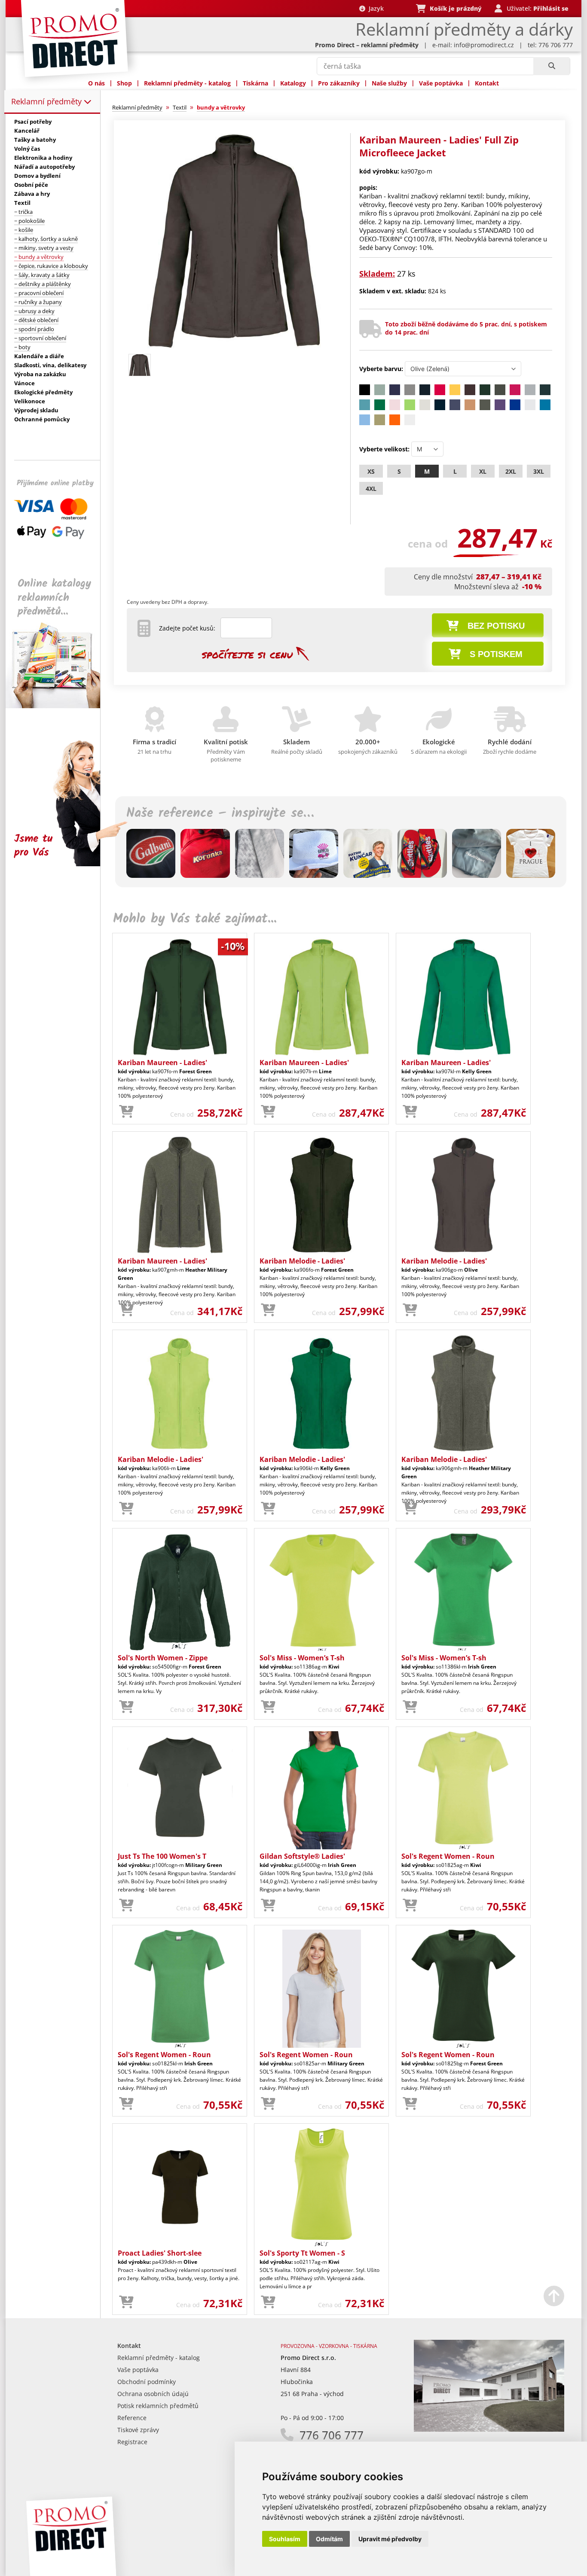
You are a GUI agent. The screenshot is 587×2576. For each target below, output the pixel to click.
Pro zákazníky (339, 83)
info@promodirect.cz (484, 45)
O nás (96, 83)
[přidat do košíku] (126, 1112)
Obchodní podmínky (147, 2382)
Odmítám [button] (329, 2539)
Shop (124, 83)
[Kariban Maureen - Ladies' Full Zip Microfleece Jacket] (234, 346)
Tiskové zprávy (138, 2430)
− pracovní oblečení (39, 293)
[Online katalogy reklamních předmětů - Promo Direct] (59, 706)
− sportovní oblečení (40, 338)
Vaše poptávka (441, 83)
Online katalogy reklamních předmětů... (54, 598)
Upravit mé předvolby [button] (390, 2539)
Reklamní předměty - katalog (187, 83)
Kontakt (487, 83)
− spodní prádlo (34, 329)
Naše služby (389, 83)
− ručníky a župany (38, 302)
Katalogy (293, 83)
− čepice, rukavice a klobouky (51, 266)
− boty (22, 347)
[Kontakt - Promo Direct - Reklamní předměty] (489, 2429)
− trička (23, 212)
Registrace (132, 2442)
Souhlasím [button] (285, 2539)
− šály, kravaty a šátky (42, 275)
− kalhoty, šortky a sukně (46, 239)
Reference (132, 2418)
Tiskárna (255, 83)
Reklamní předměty (47, 101)
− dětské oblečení (36, 320)
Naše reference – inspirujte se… (220, 813)
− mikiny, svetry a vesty (44, 248)
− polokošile (29, 221)
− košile (24, 230)
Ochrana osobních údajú (153, 2394)
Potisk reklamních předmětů (158, 2406)
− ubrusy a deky (34, 311)
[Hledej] (552, 66)
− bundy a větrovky (39, 257)
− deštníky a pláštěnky (43, 284)
